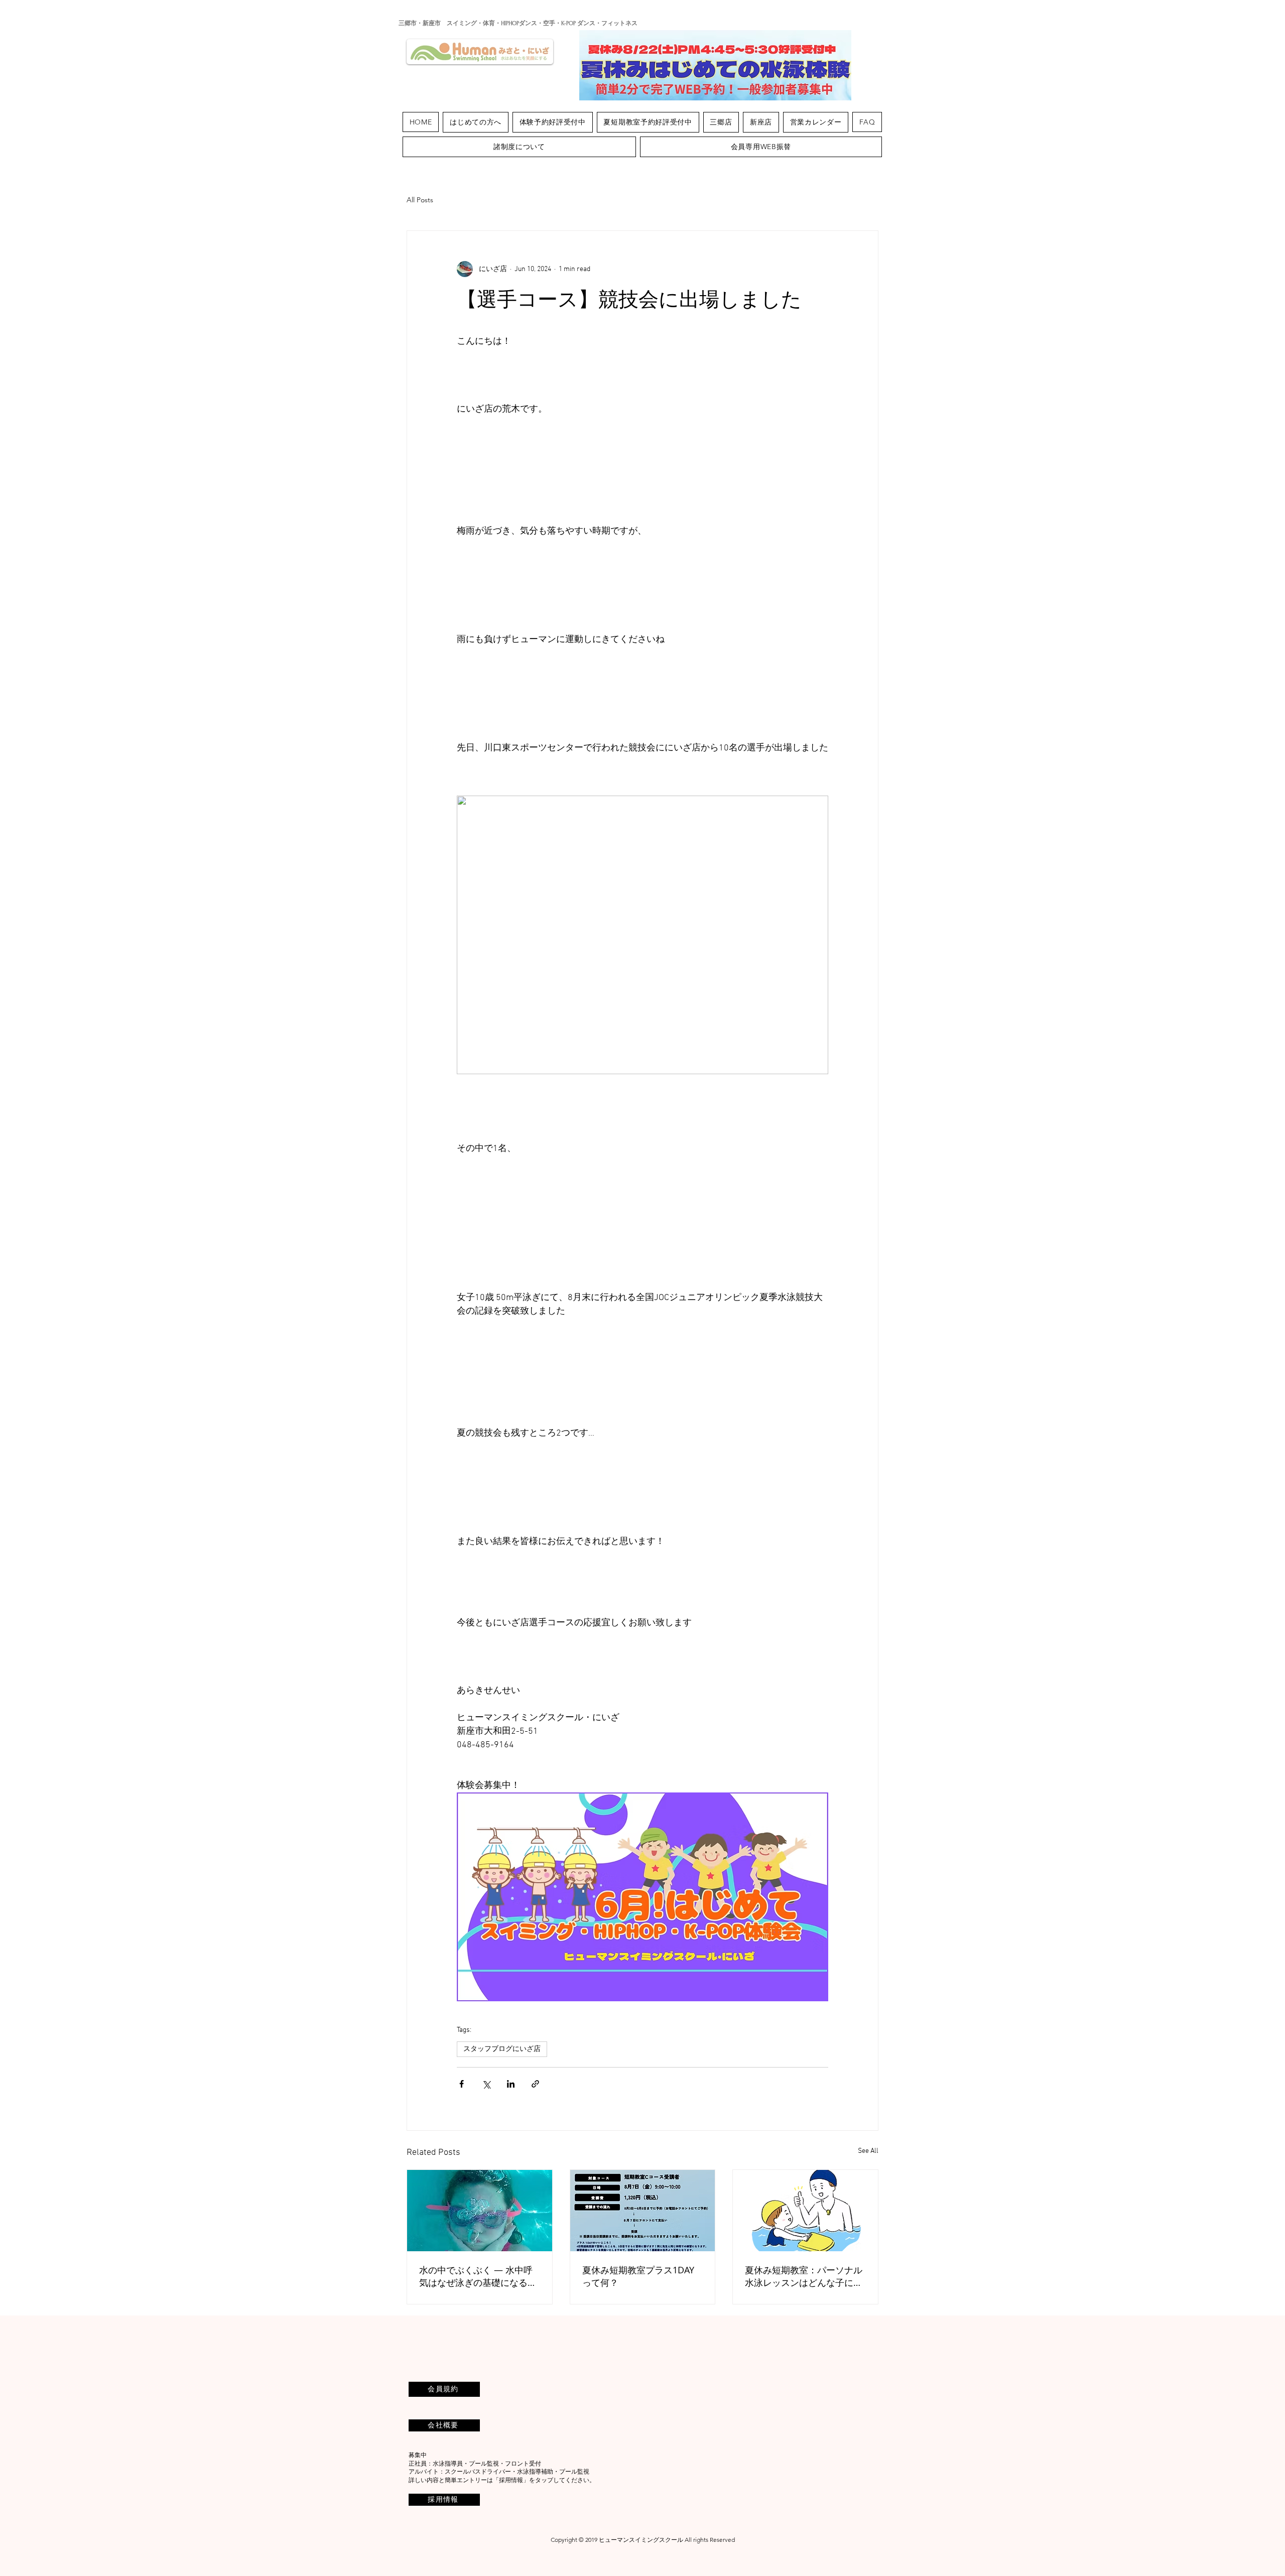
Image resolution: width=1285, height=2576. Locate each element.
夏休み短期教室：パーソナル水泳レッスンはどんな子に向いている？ (804, 2276)
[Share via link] (535, 2084)
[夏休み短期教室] (643, 2211)
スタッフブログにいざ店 (502, 2049)
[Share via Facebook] (462, 2084)
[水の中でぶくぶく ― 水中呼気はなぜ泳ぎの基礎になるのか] (480, 2211)
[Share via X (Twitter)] (486, 2084)
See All (868, 2151)
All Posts (420, 200)
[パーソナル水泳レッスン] (805, 2211)
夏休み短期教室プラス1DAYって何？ (638, 2276)
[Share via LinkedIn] (511, 2084)
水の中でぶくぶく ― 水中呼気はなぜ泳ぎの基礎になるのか (478, 2276)
